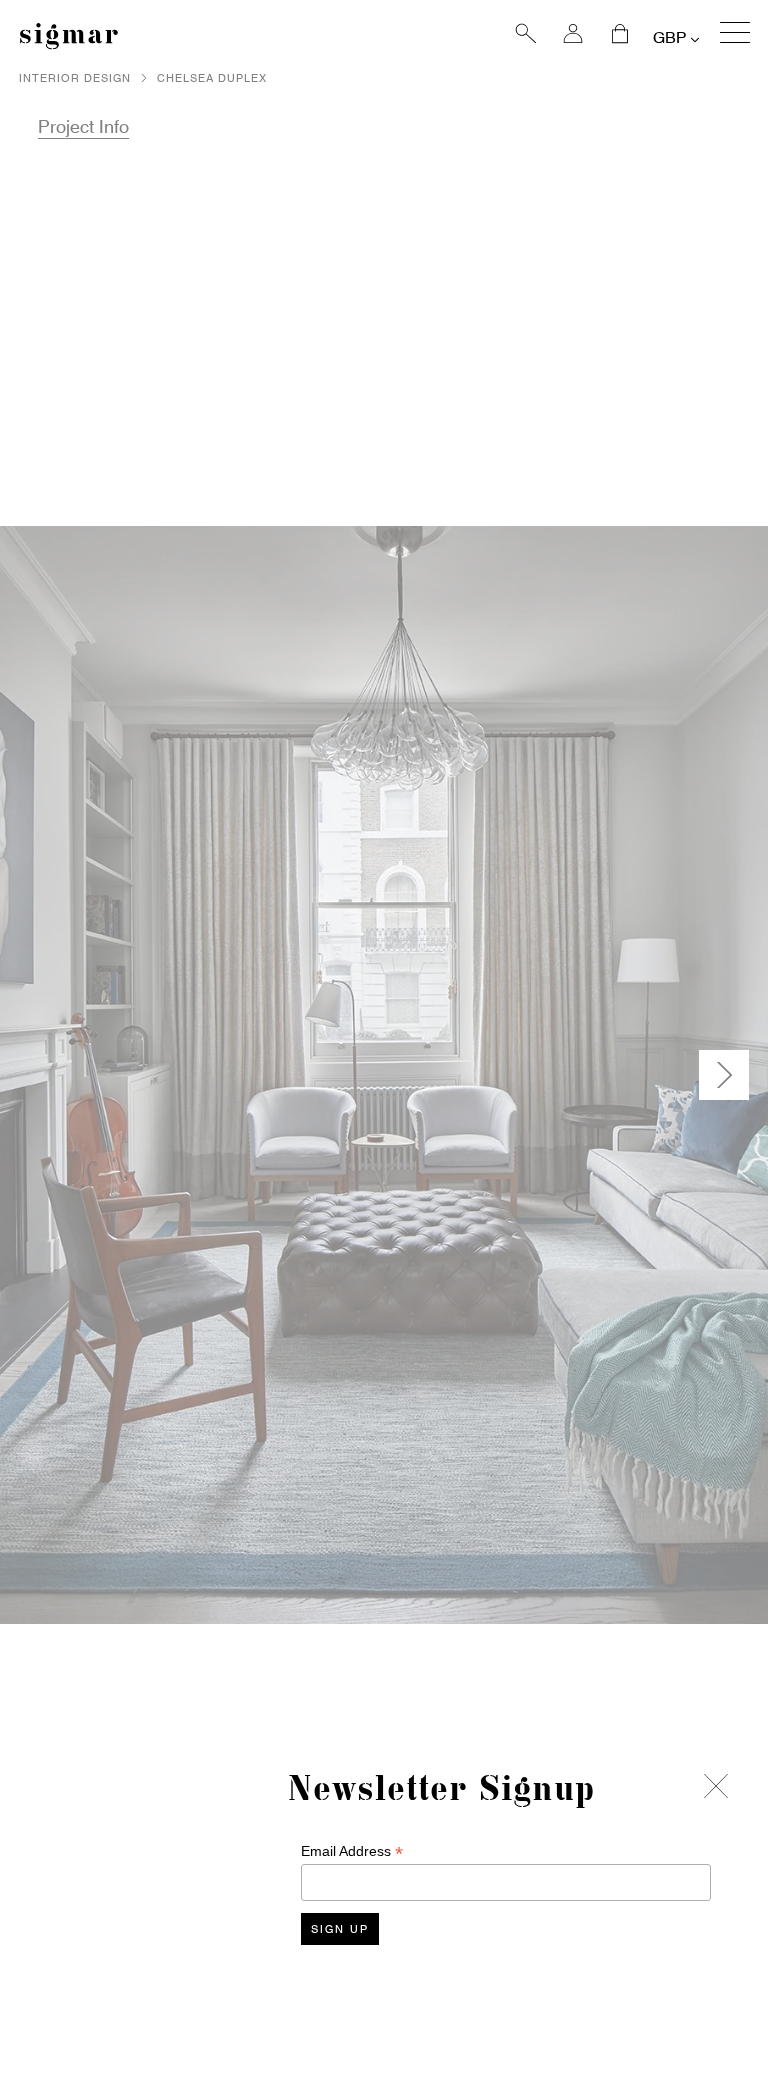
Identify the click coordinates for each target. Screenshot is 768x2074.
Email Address (352, 1851)
